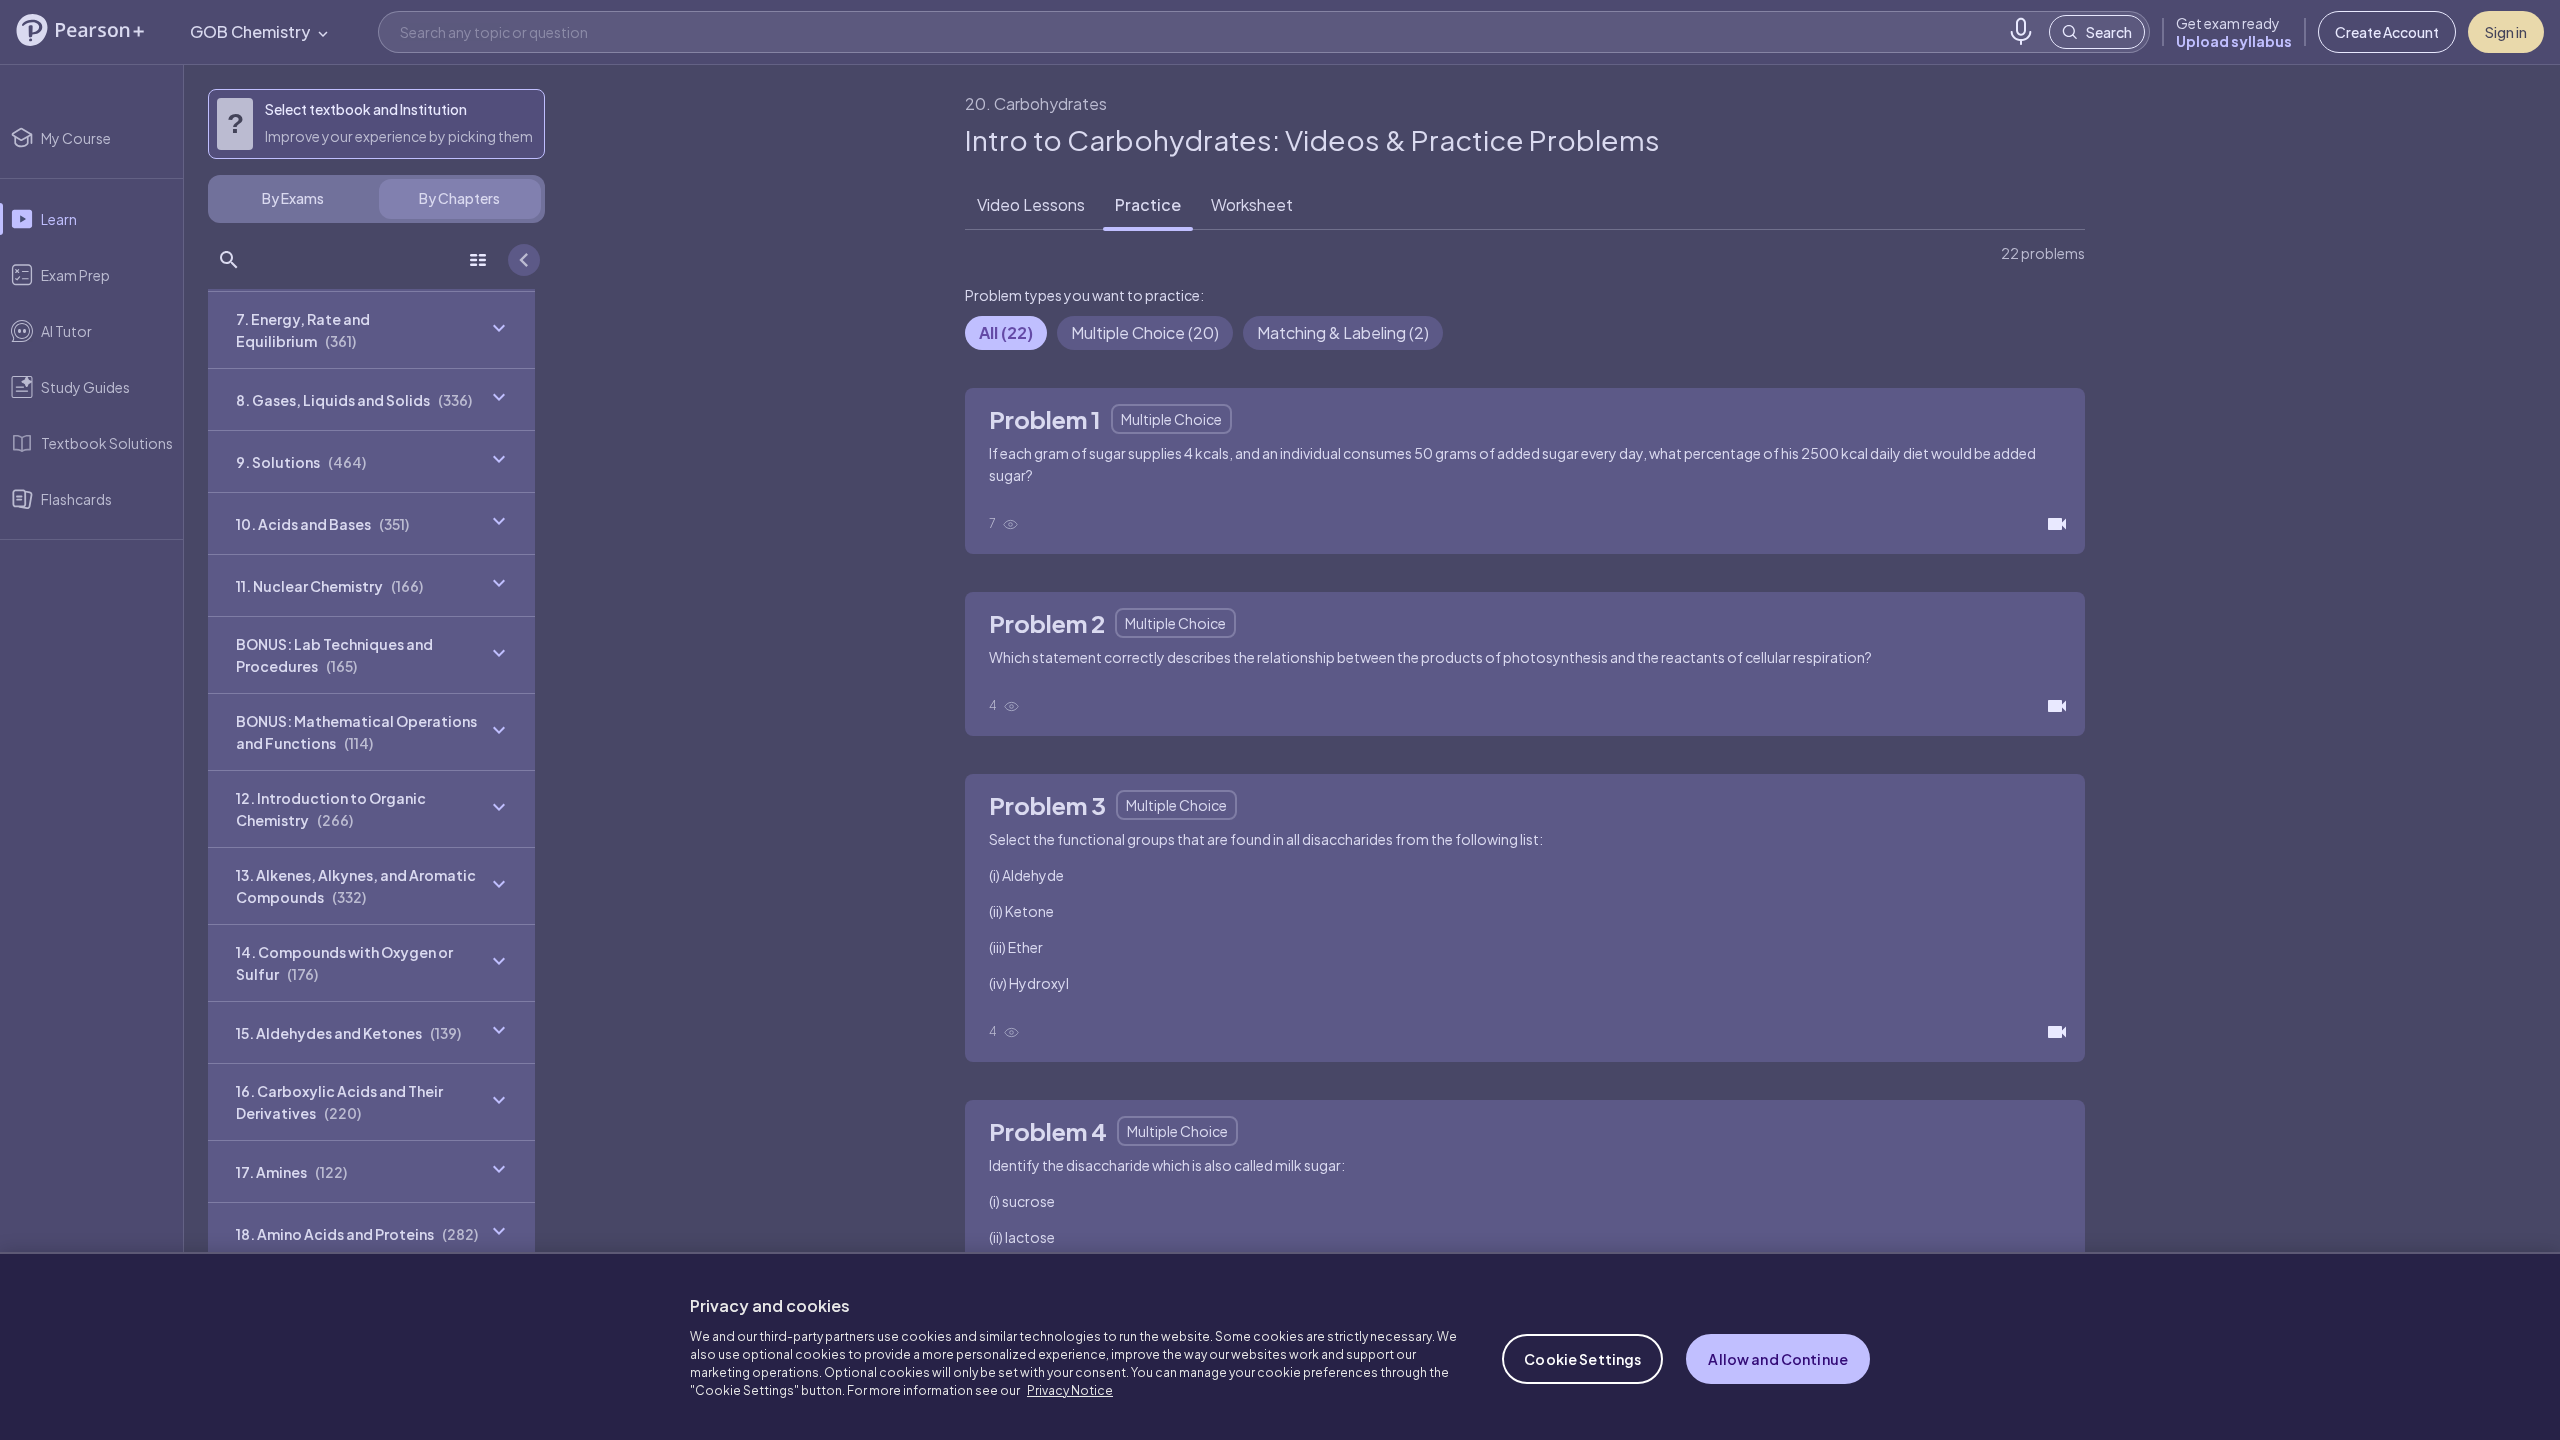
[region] (1280, 1346)
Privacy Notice (1070, 1390)
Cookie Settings (1582, 1359)
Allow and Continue (1778, 1359)
